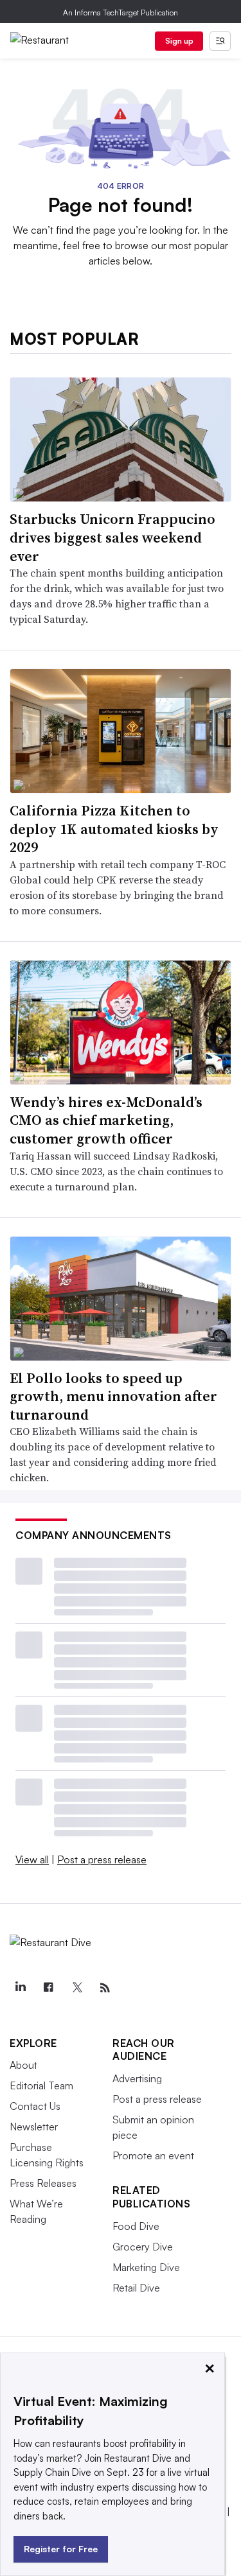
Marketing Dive (146, 2267)
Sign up (179, 41)
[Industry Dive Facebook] (48, 1988)
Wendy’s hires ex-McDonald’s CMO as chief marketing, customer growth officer (106, 1120)
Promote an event (153, 2155)
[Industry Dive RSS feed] (105, 1988)
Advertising (137, 2078)
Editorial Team (41, 2085)
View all (32, 1859)
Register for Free (61, 2549)
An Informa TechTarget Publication (121, 13)
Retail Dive (136, 2288)
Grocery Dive (143, 2247)
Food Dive (136, 2226)
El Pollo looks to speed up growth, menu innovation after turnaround (113, 1396)
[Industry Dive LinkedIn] (20, 1988)
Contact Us (35, 2106)
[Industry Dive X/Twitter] (76, 1988)
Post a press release (102, 1859)
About (23, 2065)
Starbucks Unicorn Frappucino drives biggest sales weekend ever (112, 537)
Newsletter (34, 2127)
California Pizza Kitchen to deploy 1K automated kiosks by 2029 (114, 829)
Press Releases (43, 2183)
